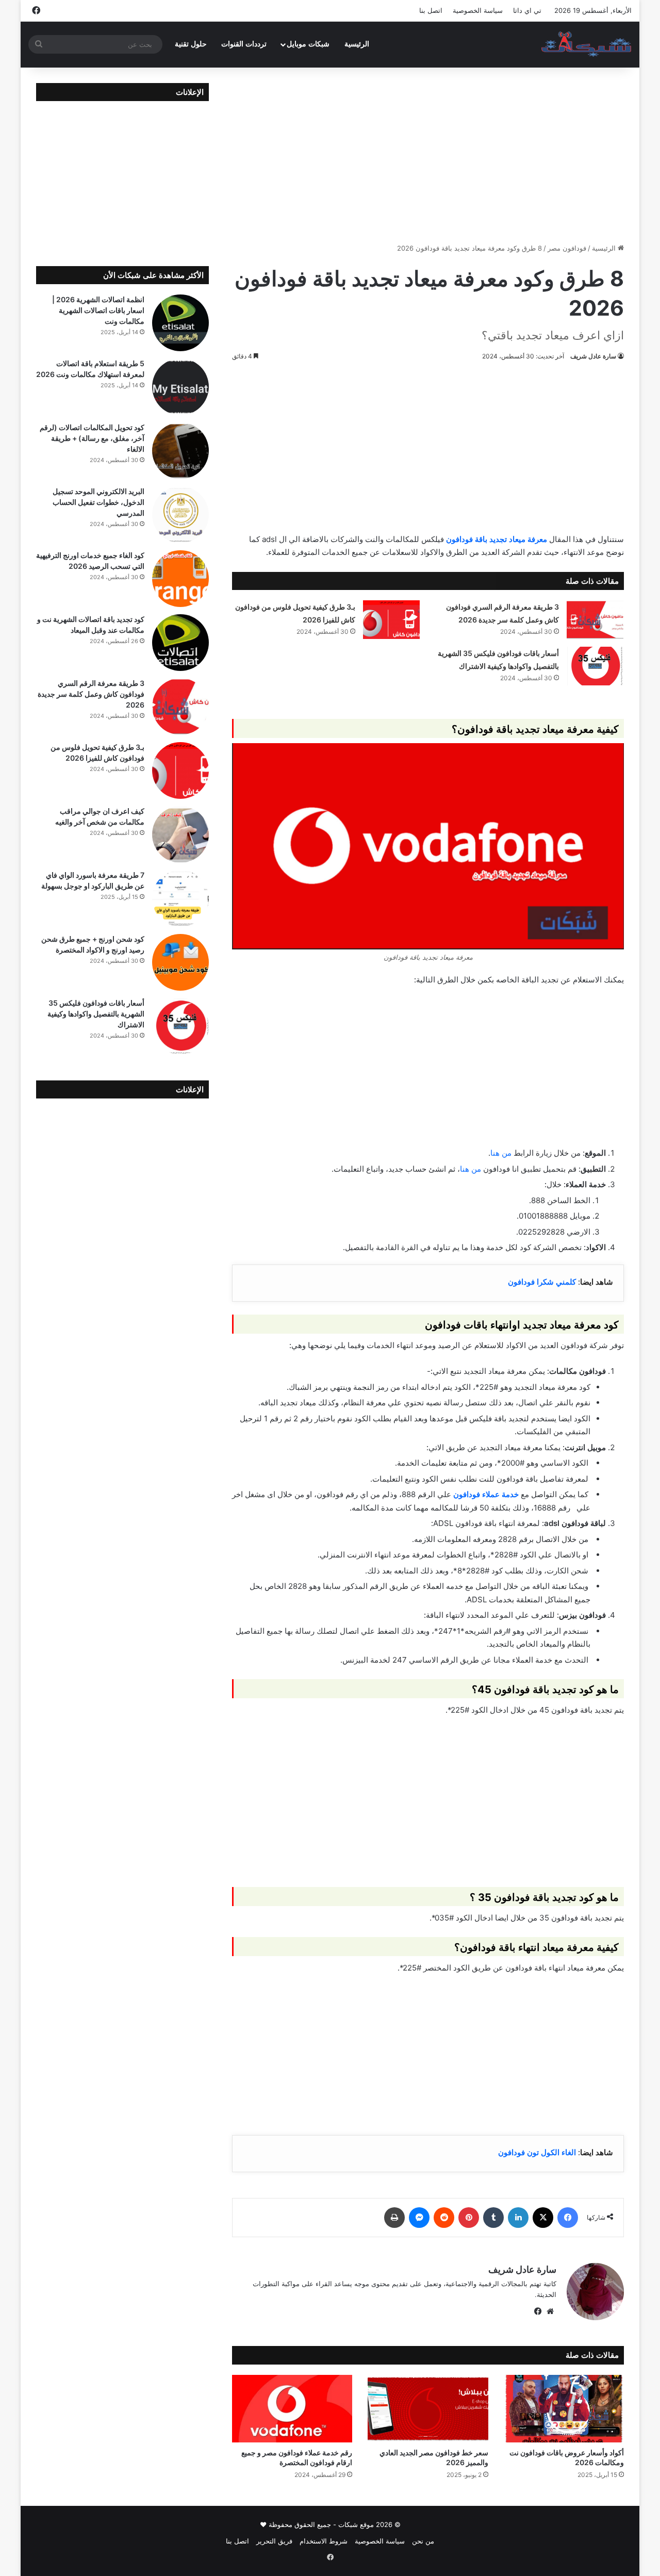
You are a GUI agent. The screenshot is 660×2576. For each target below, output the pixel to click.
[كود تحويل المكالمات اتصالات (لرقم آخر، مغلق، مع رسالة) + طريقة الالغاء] (180, 451)
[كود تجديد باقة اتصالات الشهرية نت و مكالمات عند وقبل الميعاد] (180, 643)
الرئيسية (357, 44)
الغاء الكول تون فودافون (537, 2152)
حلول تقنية (191, 44)
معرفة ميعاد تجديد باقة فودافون (498, 539)
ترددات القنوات (244, 44)
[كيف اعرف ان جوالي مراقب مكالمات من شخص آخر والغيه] (180, 834)
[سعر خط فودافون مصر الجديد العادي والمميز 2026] (428, 2409)
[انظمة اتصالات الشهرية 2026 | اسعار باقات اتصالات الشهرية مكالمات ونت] (180, 323)
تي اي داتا (527, 10)
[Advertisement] (428, 155)
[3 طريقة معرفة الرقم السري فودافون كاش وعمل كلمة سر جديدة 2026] (595, 620)
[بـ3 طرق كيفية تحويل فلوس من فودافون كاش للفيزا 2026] (391, 620)
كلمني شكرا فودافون (543, 1282)
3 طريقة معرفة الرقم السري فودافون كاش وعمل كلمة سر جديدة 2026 (91, 694)
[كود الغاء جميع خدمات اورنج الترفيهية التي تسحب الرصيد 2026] (180, 579)
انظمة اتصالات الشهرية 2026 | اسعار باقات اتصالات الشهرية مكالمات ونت (98, 310)
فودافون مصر (567, 248)
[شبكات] (587, 44)
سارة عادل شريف (593, 356)
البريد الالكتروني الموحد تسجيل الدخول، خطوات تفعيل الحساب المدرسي (98, 502)
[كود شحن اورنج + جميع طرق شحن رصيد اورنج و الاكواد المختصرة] (180, 962)
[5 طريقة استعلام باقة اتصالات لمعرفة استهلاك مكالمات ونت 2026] (180, 387)
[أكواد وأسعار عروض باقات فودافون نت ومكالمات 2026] (564, 2409)
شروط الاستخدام (324, 2541)
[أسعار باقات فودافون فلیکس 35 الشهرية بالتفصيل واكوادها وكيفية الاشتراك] (595, 666)
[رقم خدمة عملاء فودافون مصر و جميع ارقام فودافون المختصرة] (292, 2409)
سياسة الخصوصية (478, 10)
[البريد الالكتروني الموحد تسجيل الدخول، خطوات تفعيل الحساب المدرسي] (180, 515)
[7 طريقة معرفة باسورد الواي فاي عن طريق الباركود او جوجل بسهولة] (180, 898)
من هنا (501, 1153)
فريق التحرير (274, 2541)
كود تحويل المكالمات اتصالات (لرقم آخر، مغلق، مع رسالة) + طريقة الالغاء (92, 438)
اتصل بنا (431, 10)
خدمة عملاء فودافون (486, 1494)
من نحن (423, 2541)
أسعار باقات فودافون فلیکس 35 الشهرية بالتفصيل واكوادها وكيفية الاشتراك (96, 1014)
